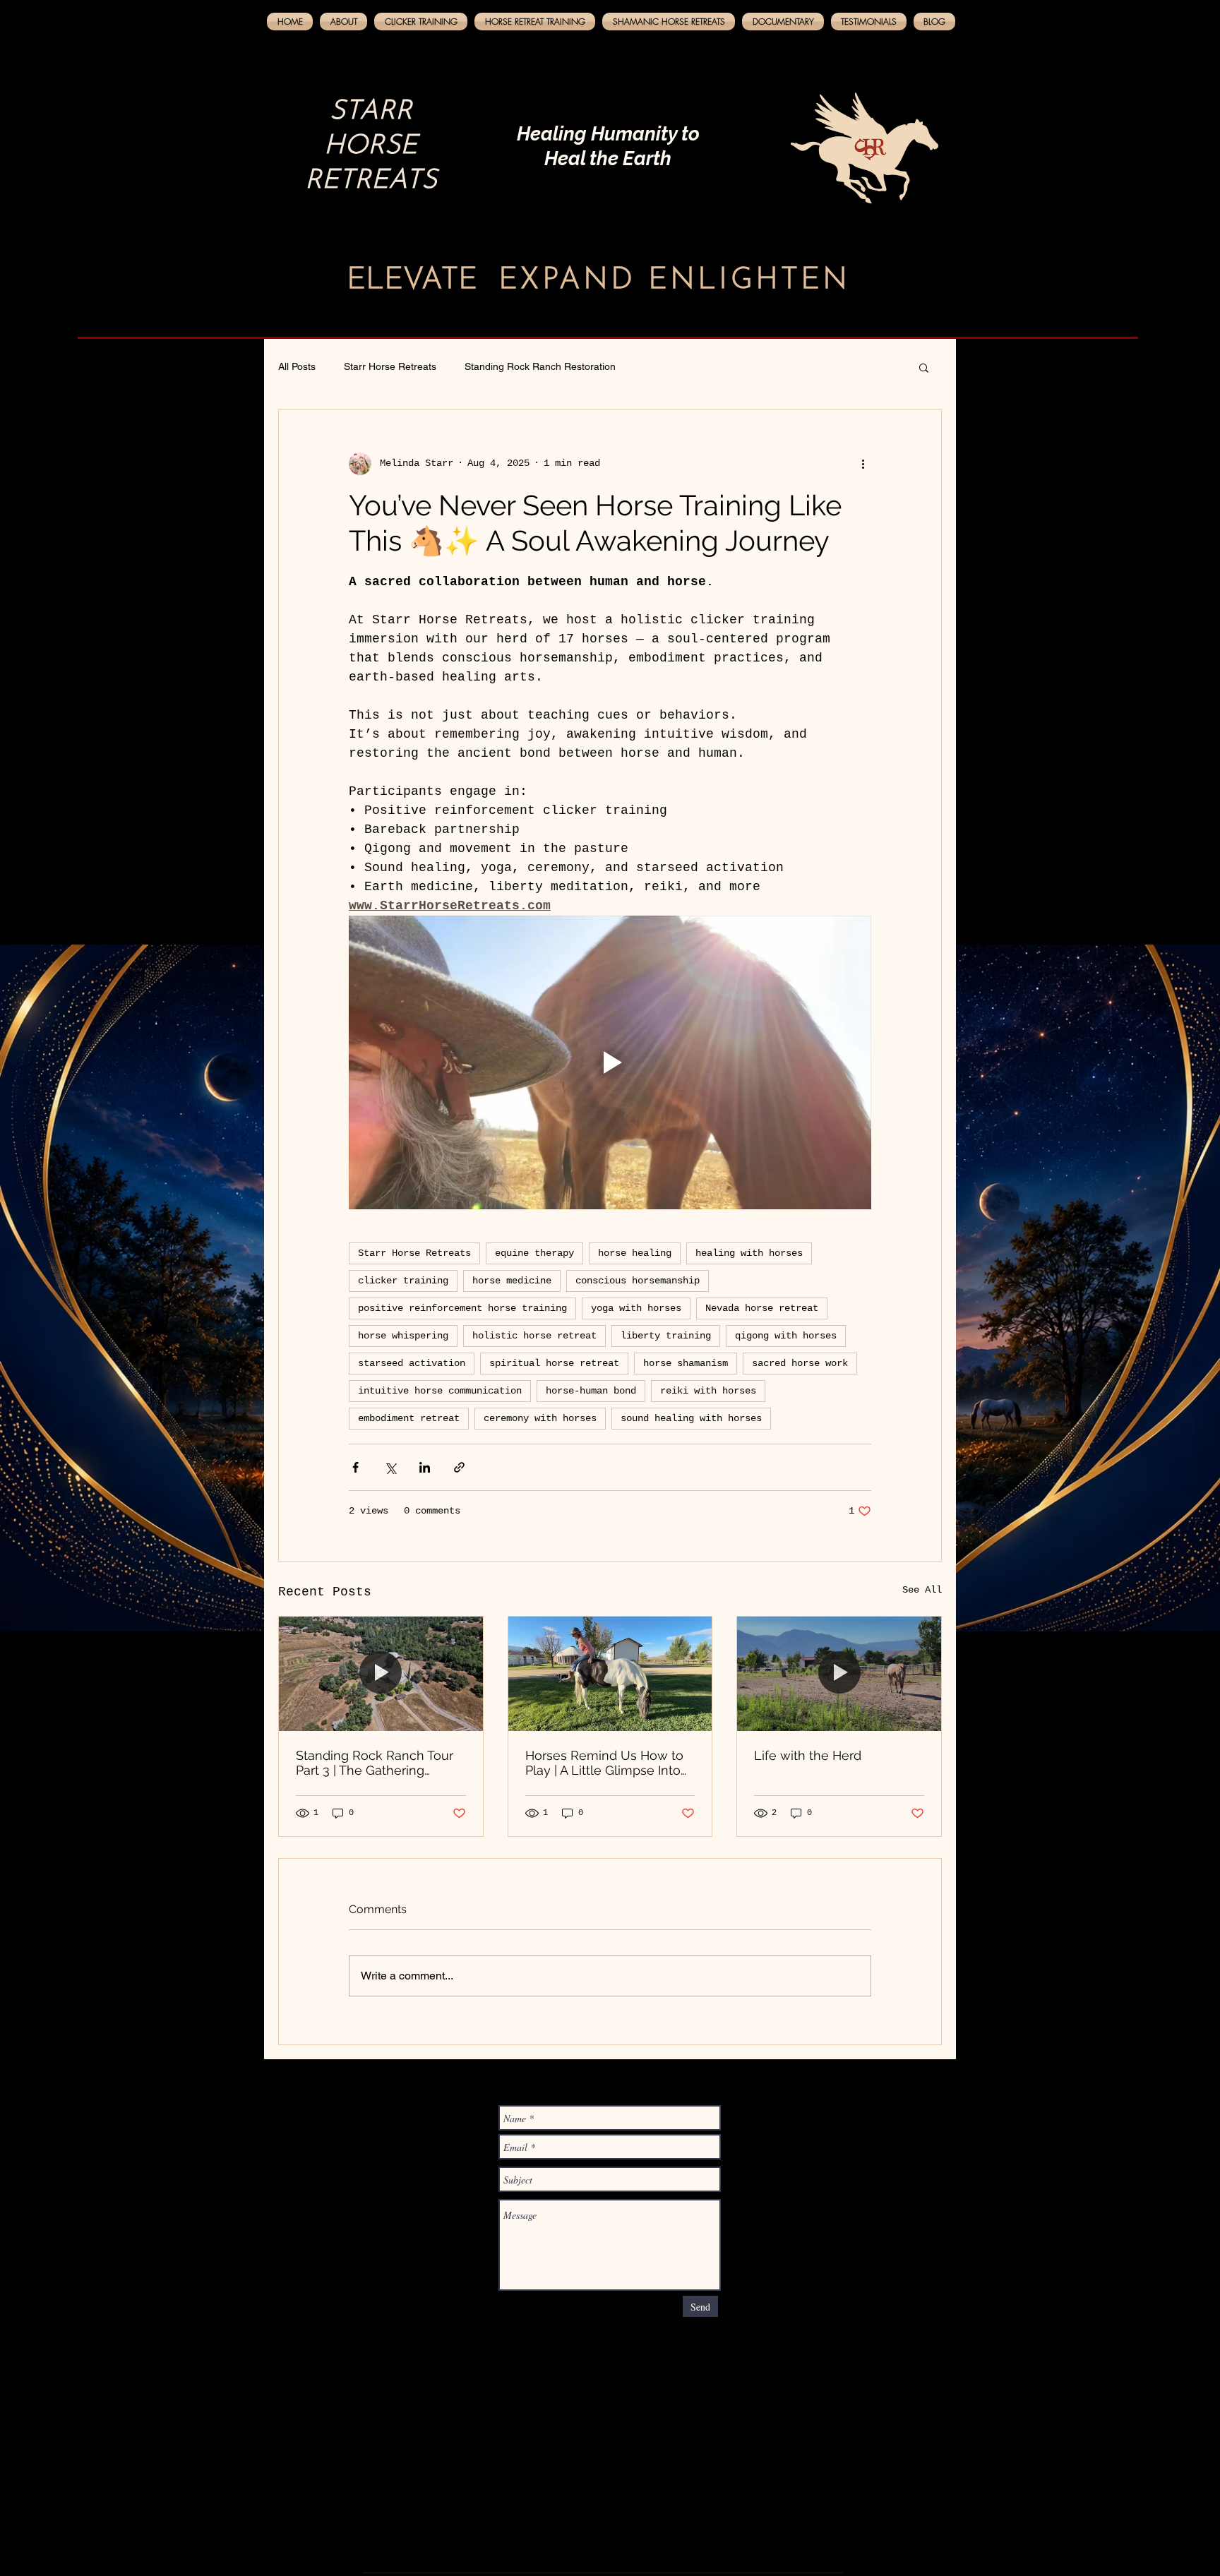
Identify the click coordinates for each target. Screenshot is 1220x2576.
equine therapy (534, 1253)
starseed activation (412, 1363)
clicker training (403, 1281)
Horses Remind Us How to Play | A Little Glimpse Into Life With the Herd (604, 1763)
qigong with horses (786, 1336)
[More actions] (863, 464)
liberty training (666, 1336)
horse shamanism (686, 1363)
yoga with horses (636, 1308)
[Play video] (610, 1062)
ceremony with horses (540, 1418)
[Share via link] (459, 1467)
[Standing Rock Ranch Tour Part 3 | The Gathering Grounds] (381, 1674)
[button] (924, 367)
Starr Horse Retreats (390, 366)
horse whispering (403, 1336)
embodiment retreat (409, 1418)
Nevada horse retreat (762, 1308)
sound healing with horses (691, 1418)
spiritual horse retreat (554, 1363)
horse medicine (512, 1281)
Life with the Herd (808, 1755)
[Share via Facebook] (355, 1467)
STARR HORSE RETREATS (371, 146)
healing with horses (749, 1253)
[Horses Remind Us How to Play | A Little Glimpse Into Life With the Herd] (610, 1674)
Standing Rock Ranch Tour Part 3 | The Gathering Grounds (375, 1763)
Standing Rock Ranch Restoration (540, 366)
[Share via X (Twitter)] (390, 1467)
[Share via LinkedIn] (425, 1467)
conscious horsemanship (638, 1281)
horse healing (635, 1253)
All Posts (297, 366)
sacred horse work (800, 1363)
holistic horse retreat (534, 1336)
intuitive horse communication (440, 1391)
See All (922, 1590)
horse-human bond (591, 1391)
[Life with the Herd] (839, 1674)
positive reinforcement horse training (462, 1308)
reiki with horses (708, 1391)
